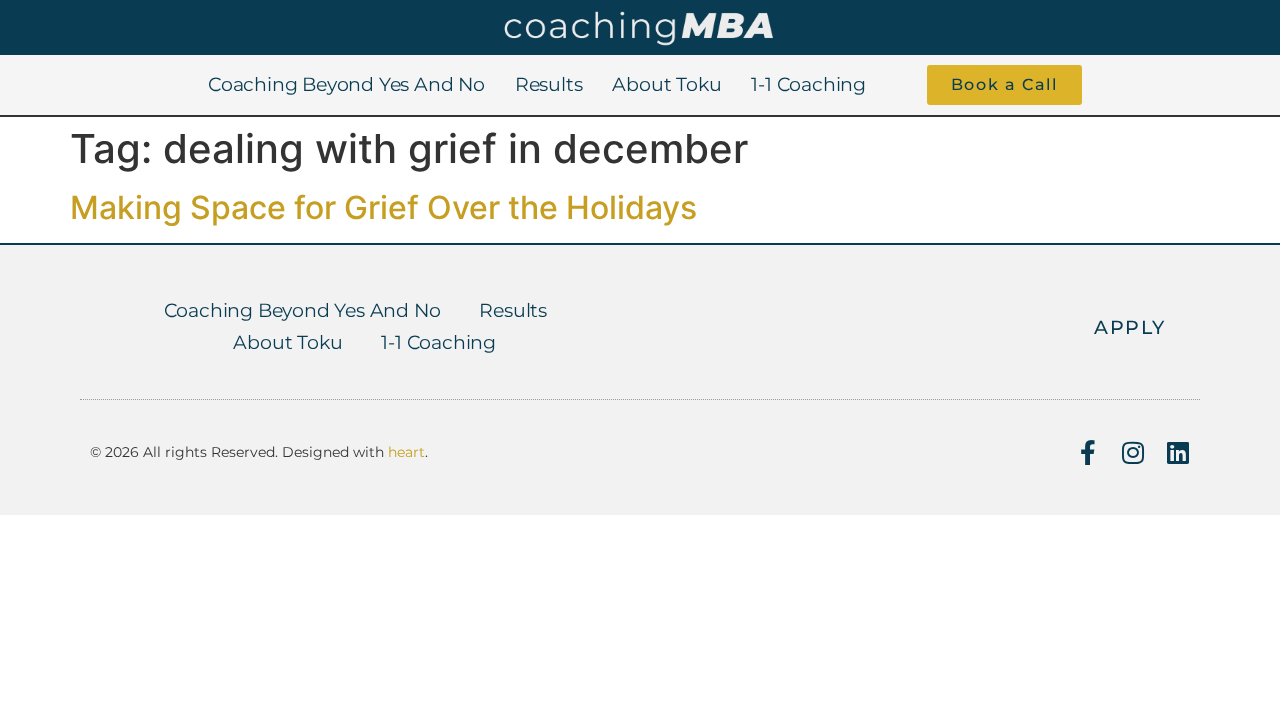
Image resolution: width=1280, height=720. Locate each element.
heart (406, 452)
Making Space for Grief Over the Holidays (383, 207)
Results (549, 84)
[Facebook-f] (1087, 452)
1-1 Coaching (808, 84)
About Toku (666, 84)
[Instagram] (1132, 452)
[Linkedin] (1177, 452)
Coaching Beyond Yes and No (346, 84)
